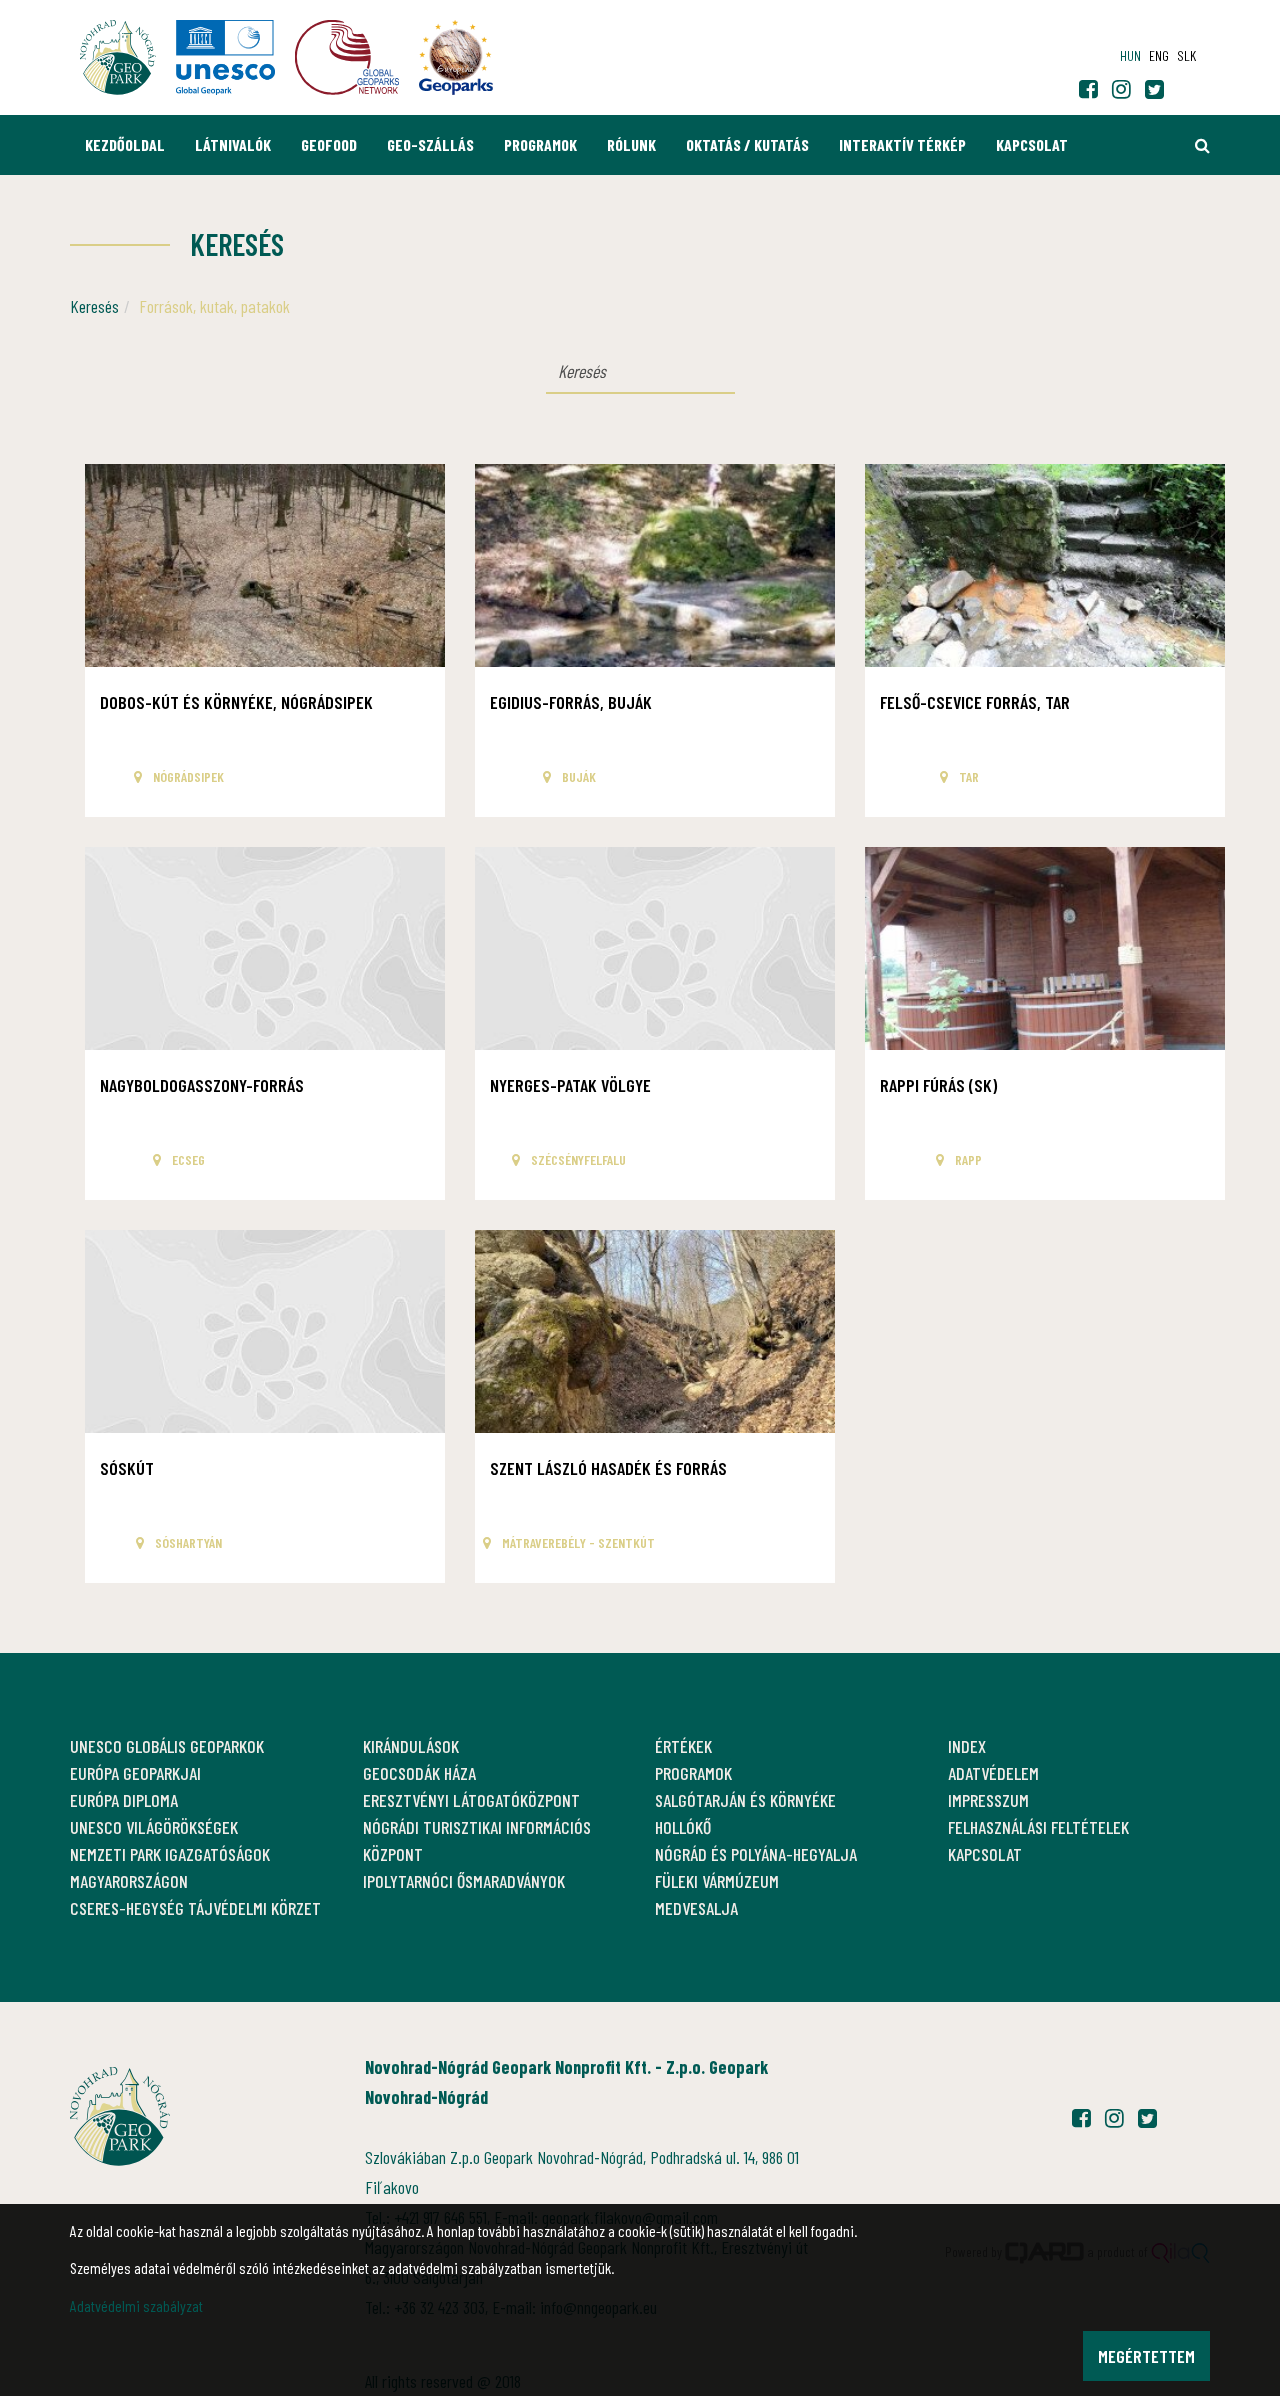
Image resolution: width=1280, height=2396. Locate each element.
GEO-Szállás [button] (430, 144)
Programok (540, 144)
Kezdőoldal (125, 144)
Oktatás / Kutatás (747, 144)
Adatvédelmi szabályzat (136, 2305)
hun (1130, 55)
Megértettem (1146, 2356)
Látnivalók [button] (233, 144)
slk (1186, 55)
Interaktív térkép (902, 144)
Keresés (94, 306)
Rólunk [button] (631, 144)
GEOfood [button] (329, 144)
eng (1159, 55)
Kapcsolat (1032, 144)
